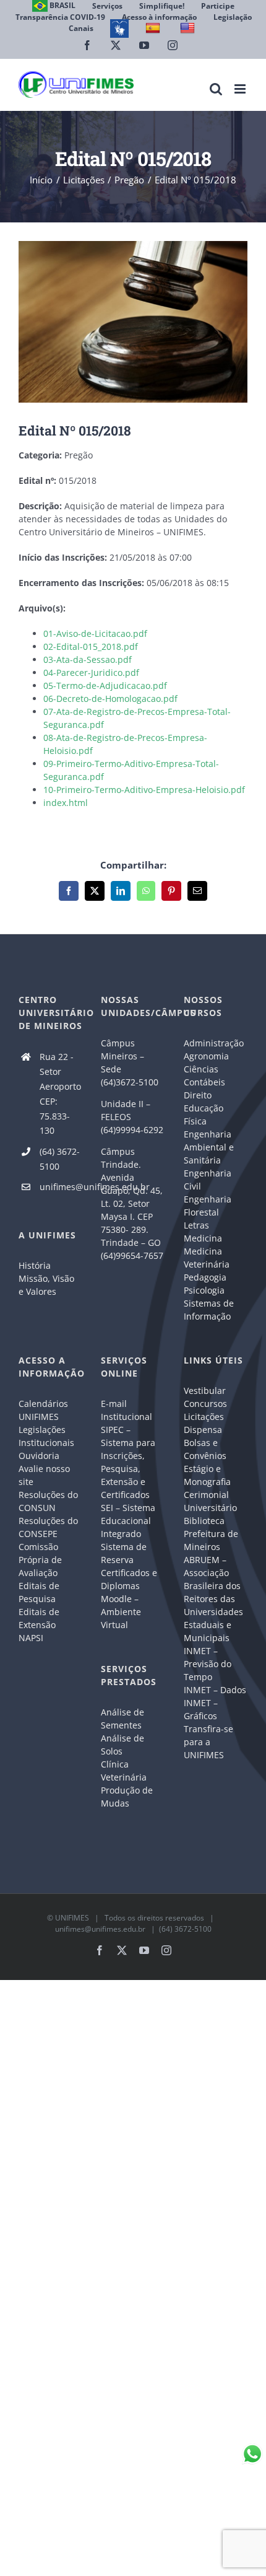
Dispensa (203, 1430)
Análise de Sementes (122, 1719)
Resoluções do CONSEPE (48, 1527)
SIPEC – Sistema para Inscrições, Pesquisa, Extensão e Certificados (128, 1462)
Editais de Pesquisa (39, 1592)
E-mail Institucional (127, 1410)
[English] (189, 28)
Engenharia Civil (208, 1180)
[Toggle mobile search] (216, 89)
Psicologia (204, 1290)
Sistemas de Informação (209, 1310)
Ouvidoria (39, 1456)
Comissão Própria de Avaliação (40, 1560)
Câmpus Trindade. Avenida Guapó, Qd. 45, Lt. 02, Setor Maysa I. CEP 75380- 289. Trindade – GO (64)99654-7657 (132, 1203)
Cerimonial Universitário (210, 1501)
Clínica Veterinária (124, 1771)
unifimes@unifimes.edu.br (61, 1187)
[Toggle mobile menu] (241, 89)
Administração (214, 1043)
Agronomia (206, 1056)
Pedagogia (205, 1277)
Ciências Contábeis (204, 1076)
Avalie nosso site (44, 1475)
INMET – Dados (215, 1690)
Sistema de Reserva (124, 1553)
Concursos (205, 1404)
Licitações (204, 1417)
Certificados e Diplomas (129, 1579)
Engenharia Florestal (208, 1206)
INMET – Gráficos (201, 1709)
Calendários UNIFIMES (43, 1410)
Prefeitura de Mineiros (211, 1540)
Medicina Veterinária (207, 1258)
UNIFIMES (72, 1918)
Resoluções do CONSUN (48, 1501)
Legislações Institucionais (46, 1436)
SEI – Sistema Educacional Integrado (128, 1521)
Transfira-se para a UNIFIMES (208, 1742)
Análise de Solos (122, 1745)
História (35, 1265)
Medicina (203, 1238)
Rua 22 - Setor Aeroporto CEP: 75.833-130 (60, 1093)
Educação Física (204, 1115)
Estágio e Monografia (207, 1475)
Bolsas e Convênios (205, 1449)
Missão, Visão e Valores (46, 1285)
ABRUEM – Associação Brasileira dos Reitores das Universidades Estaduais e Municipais (213, 1599)
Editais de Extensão (39, 1618)
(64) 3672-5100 (60, 1159)
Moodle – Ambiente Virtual (121, 1612)
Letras (196, 1225)
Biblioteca (204, 1521)
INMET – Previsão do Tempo (208, 1664)
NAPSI (32, 1638)
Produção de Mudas (127, 1797)
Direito (198, 1095)
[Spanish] (154, 28)
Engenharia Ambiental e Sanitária (209, 1147)
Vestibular (205, 1391)
